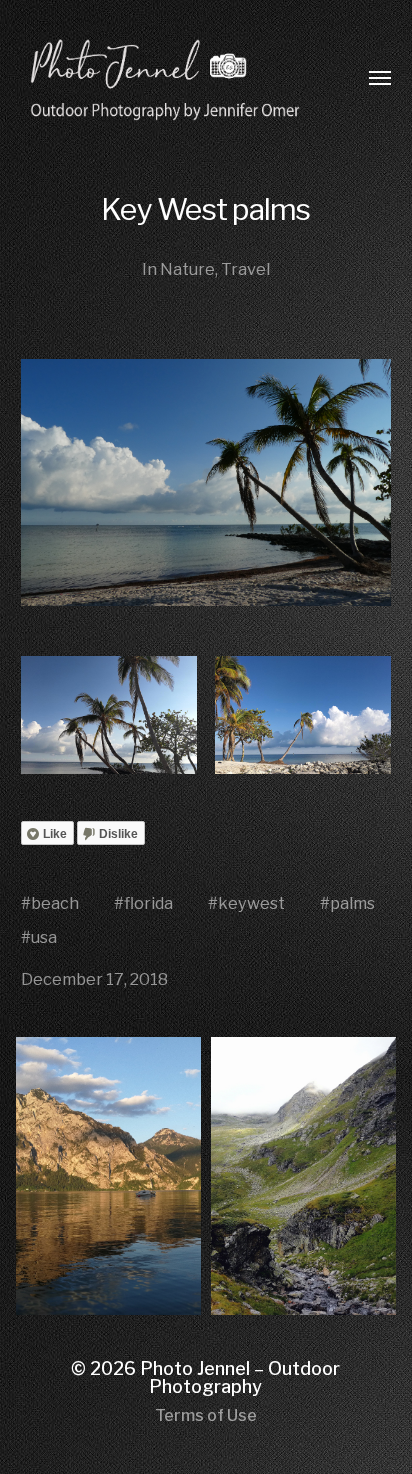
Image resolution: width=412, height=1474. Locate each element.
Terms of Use (206, 1415)
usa (44, 937)
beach (55, 903)
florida (148, 903)
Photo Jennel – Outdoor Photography (240, 1377)
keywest (251, 903)
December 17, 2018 (94, 979)
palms (352, 903)
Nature (187, 269)
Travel (245, 269)
